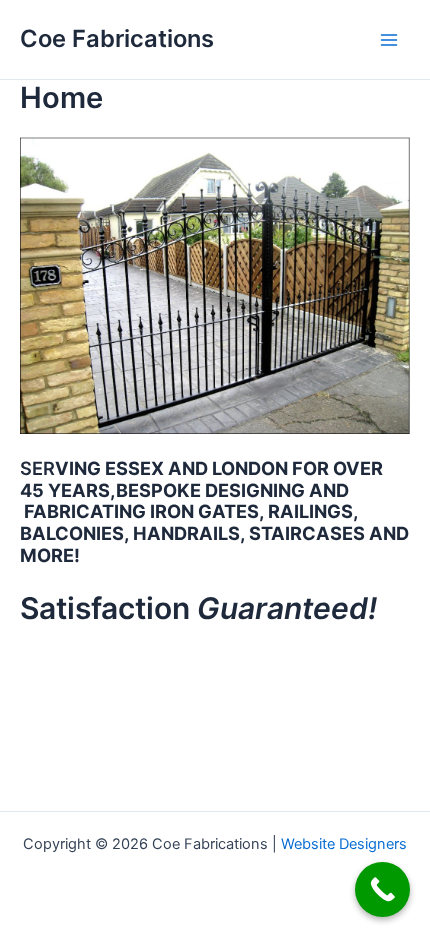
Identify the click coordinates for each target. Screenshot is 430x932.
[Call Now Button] (382, 889)
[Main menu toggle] (389, 40)
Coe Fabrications (117, 38)
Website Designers (344, 844)
